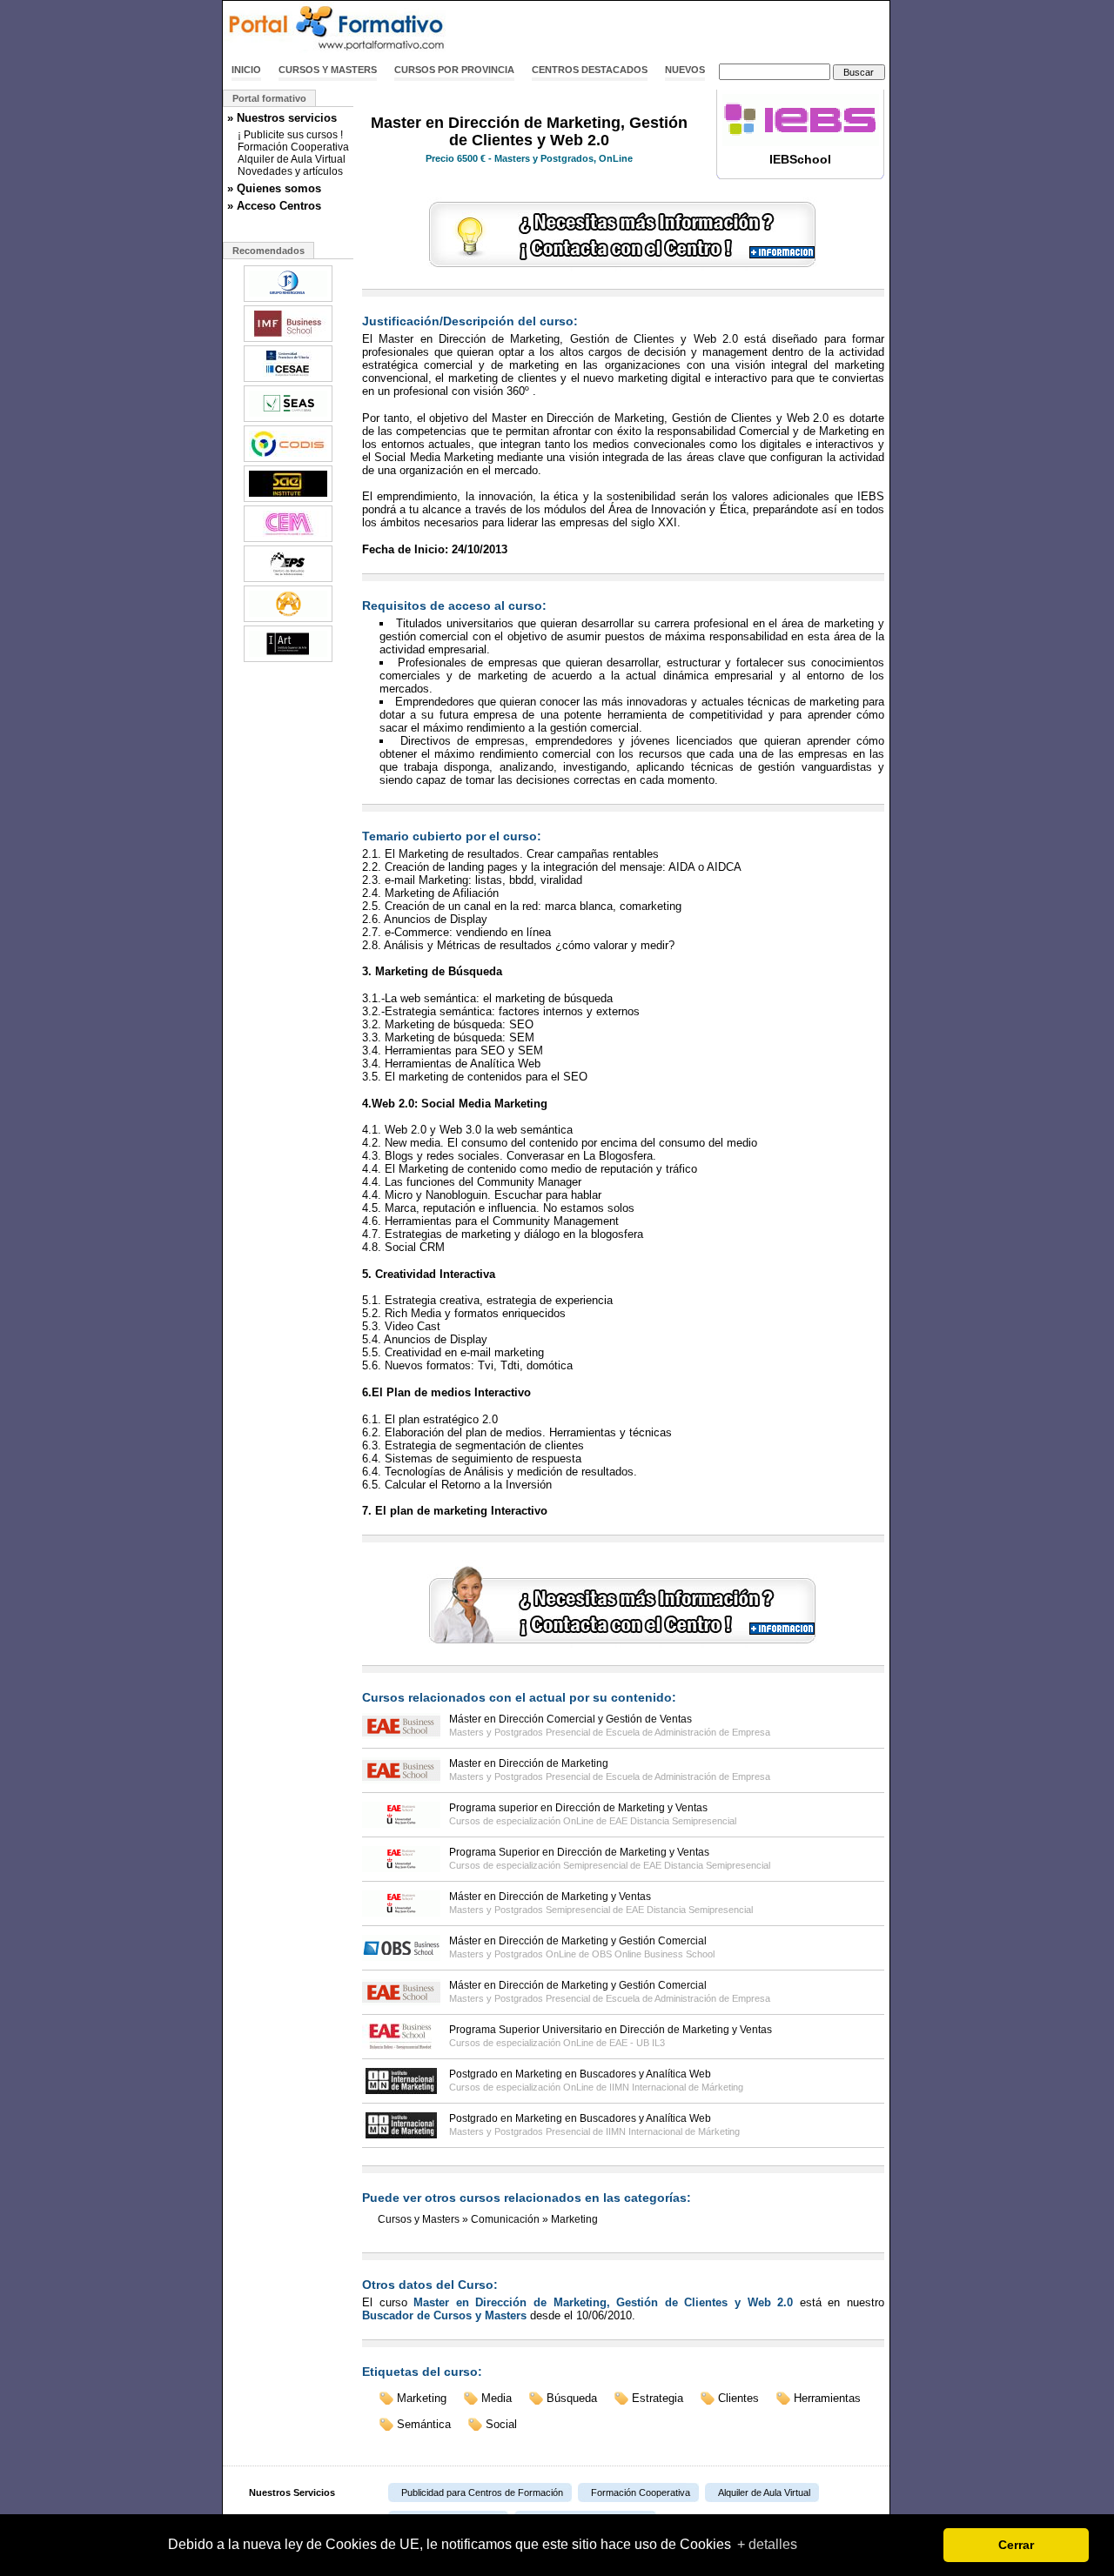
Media (497, 2398)
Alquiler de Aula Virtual (292, 159)
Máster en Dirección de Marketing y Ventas (550, 1897)
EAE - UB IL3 (637, 2043)
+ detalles (767, 2544)
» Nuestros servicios (282, 118)
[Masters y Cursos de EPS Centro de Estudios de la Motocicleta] (288, 580)
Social (501, 2424)
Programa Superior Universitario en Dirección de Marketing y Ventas (611, 2030)
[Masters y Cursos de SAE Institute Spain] (288, 500)
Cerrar (1016, 2545)
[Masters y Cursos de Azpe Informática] (288, 620)
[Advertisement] (686, 29)
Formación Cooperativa (293, 147)
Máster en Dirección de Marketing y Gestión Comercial (578, 1941)
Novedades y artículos (290, 171)
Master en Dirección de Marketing (529, 1763)
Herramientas (827, 2398)
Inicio (246, 70)
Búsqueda (572, 2398)
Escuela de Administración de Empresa (688, 1732)
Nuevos (685, 70)
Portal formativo (269, 98)
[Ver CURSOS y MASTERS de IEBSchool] (801, 143)
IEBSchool (800, 159)
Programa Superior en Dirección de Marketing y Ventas (579, 1852)
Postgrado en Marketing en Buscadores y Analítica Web (580, 2074)
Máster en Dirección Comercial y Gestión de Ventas (570, 1719)
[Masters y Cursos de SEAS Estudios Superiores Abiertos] (288, 420)
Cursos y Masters (328, 70)
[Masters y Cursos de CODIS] (288, 460)
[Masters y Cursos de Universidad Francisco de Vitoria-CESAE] (288, 380)
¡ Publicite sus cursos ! (290, 135)
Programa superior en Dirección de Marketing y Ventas (578, 1808)
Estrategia (658, 2398)
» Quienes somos (274, 188)
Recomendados (268, 251)
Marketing (574, 2219)
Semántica (424, 2424)
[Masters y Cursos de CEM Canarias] (288, 540)
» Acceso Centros (274, 206)
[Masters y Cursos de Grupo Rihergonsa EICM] (288, 300)
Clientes (738, 2398)
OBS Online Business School (653, 1954)
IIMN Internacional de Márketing (676, 2087)
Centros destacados (590, 70)
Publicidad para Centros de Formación (482, 2492)
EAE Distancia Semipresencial (673, 1821)
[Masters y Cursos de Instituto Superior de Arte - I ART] (288, 660)
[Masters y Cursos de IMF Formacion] (288, 340)
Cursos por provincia (454, 70)
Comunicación (505, 2219)
